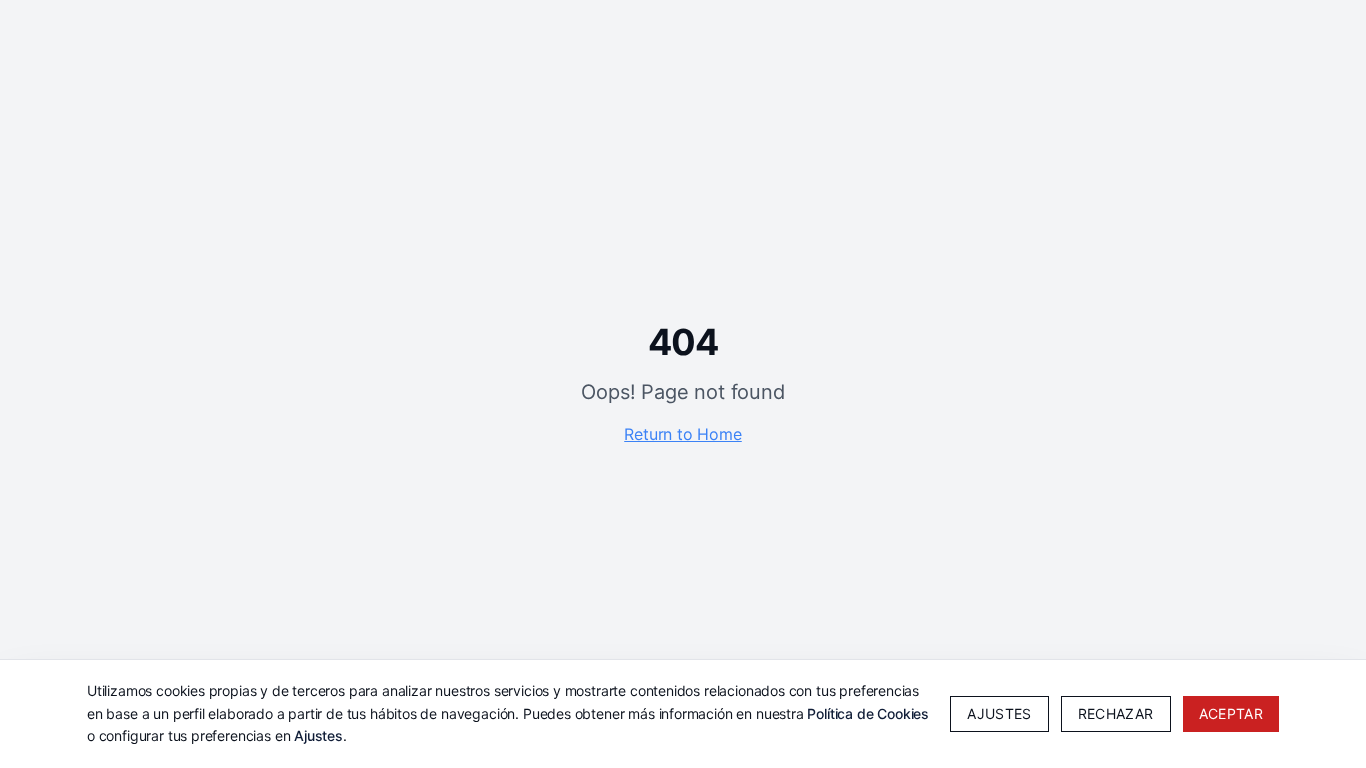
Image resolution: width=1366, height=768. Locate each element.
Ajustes (318, 735)
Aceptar (1231, 713)
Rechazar (1116, 713)
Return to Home (683, 434)
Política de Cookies (868, 713)
